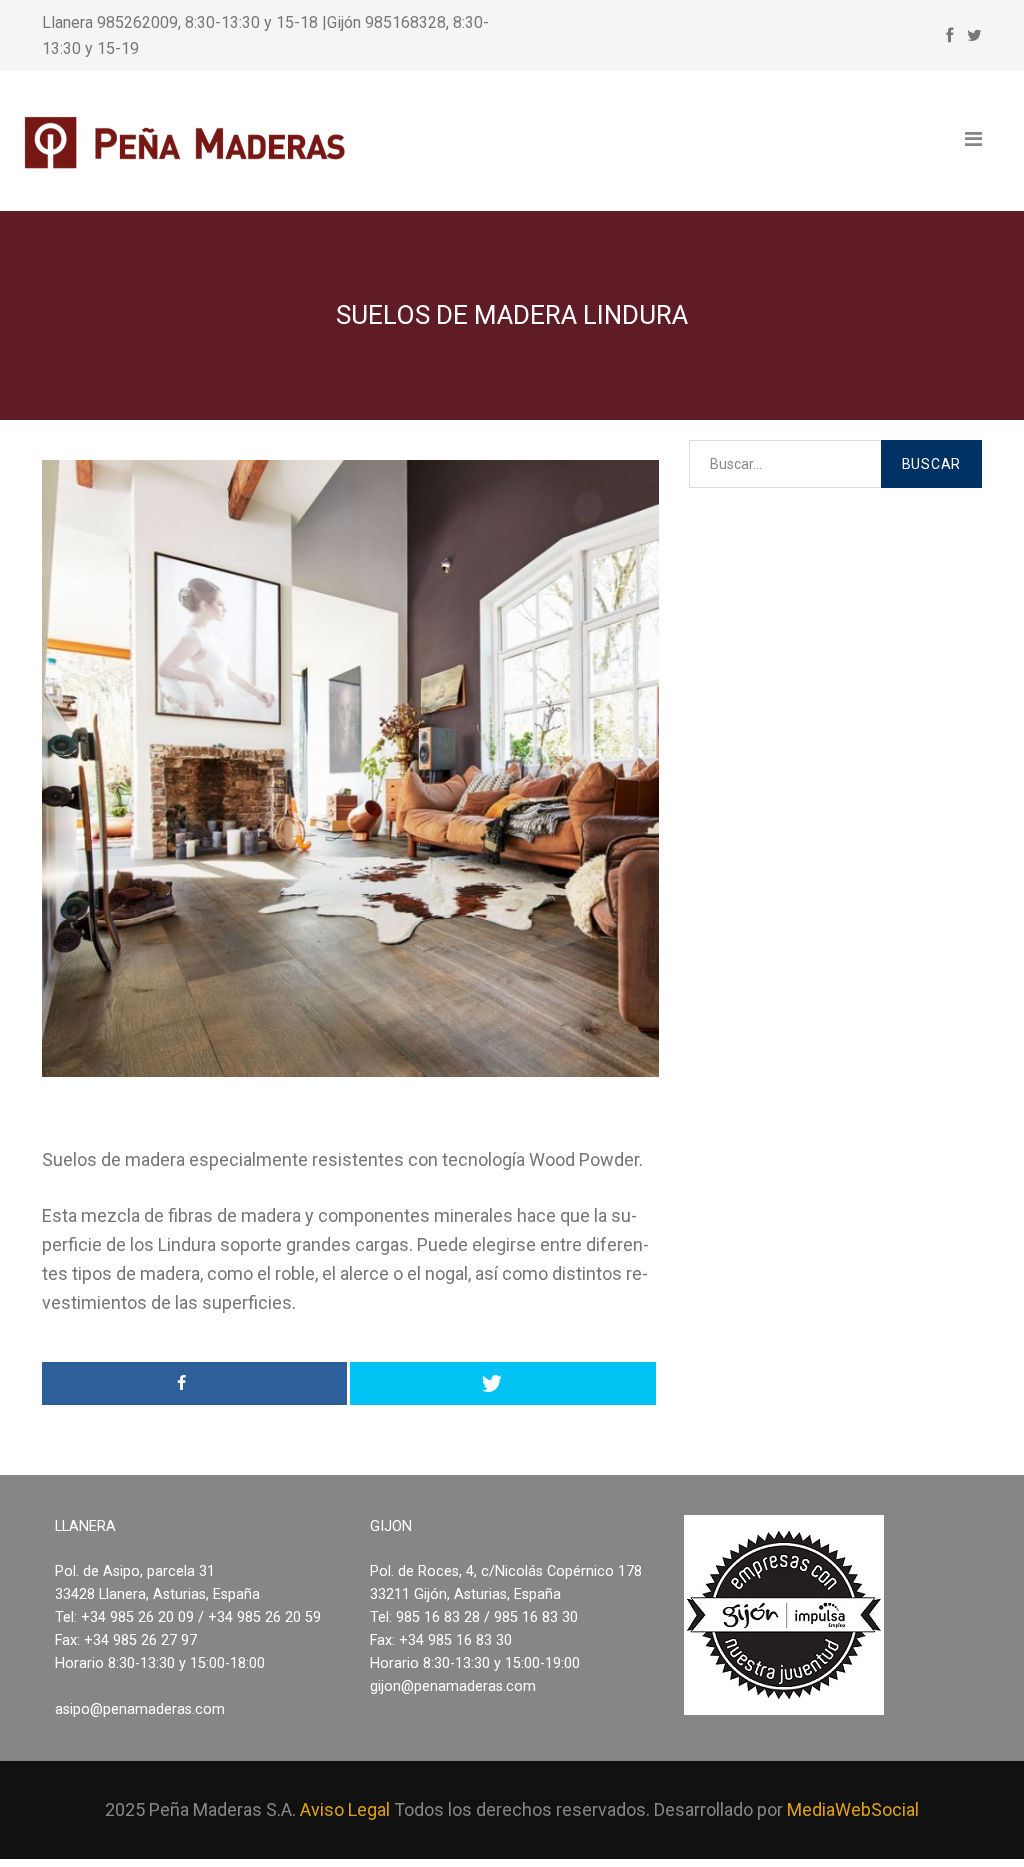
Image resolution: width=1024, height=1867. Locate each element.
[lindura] (350, 768)
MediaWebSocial (853, 1809)
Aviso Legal (345, 1809)
